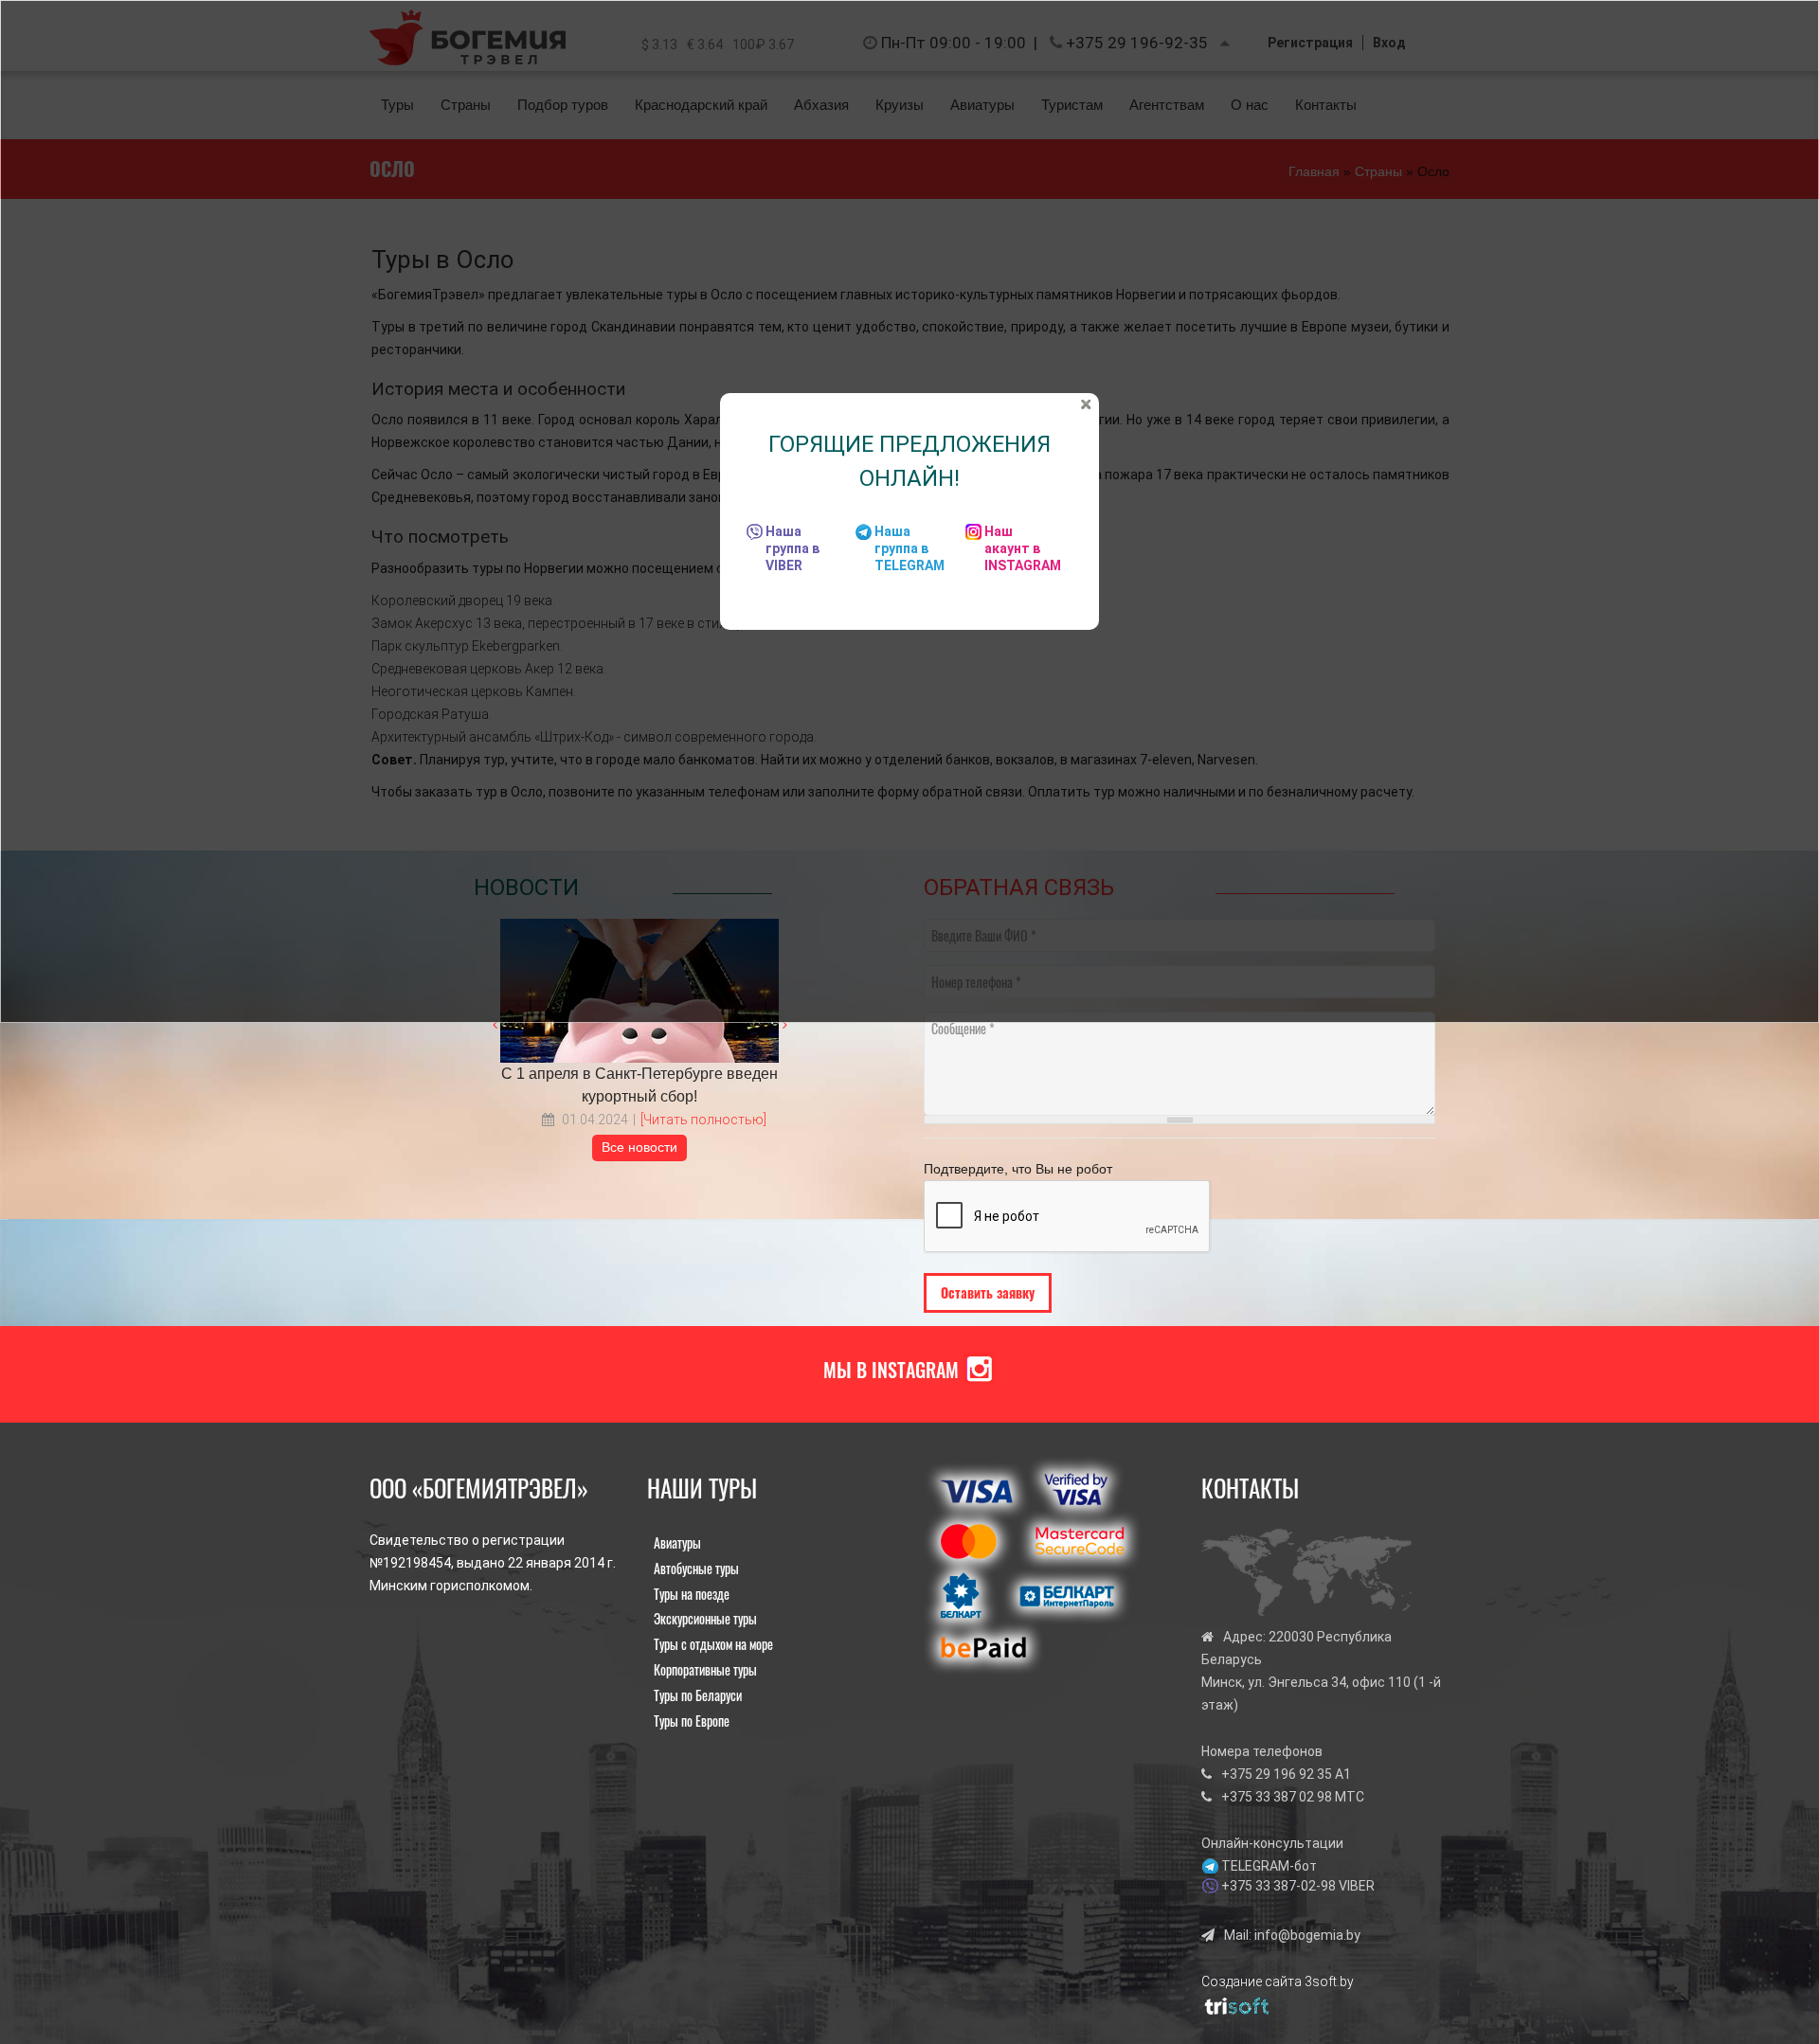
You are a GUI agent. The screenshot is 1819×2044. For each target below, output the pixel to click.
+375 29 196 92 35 (1277, 1774)
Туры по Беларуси (698, 1695)
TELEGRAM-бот (1269, 1866)
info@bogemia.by (1307, 1935)
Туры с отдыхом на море (713, 1644)
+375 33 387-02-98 (1279, 1886)
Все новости (639, 1147)
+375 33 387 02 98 (1277, 1797)
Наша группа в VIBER (792, 548)
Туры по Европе (692, 1721)
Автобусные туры (696, 1568)
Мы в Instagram (891, 1370)
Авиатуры (677, 1542)
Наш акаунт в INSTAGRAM (1023, 548)
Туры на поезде (692, 1594)
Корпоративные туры (705, 1669)
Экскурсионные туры (705, 1618)
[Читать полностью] (703, 1120)
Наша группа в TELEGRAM (909, 548)
